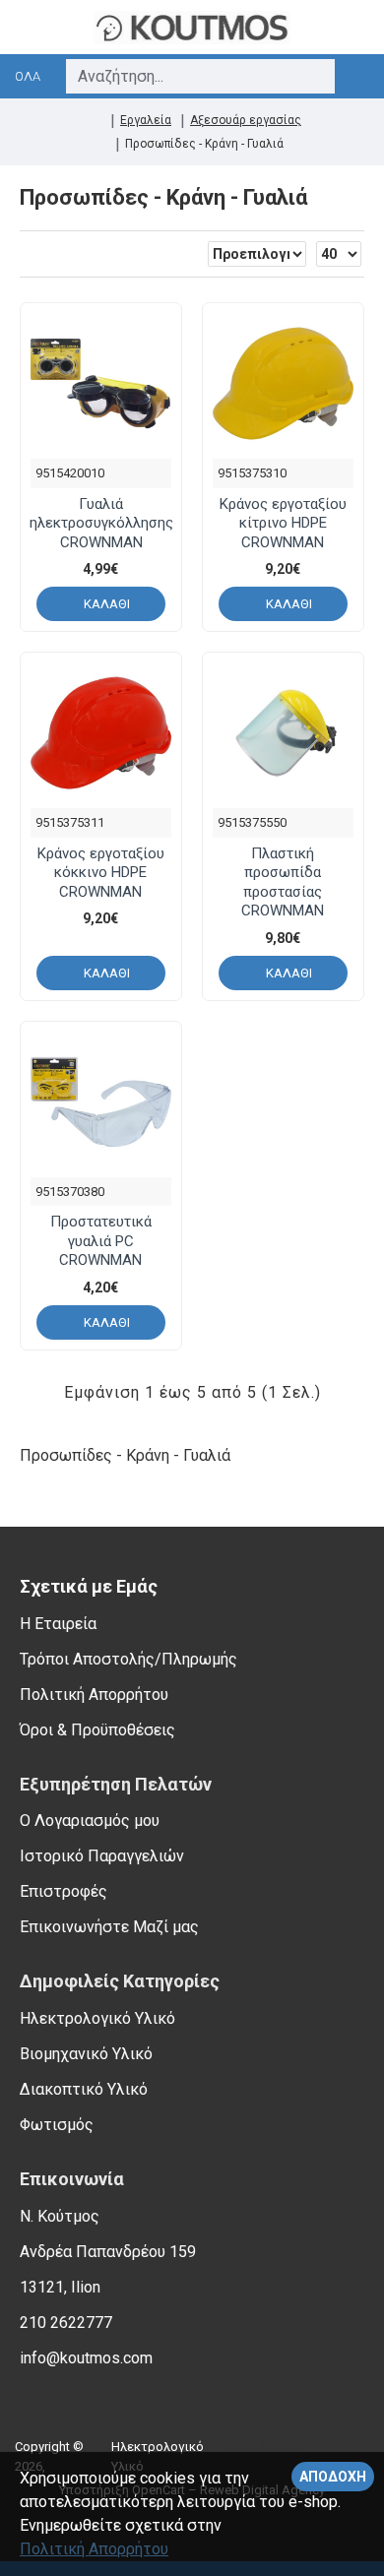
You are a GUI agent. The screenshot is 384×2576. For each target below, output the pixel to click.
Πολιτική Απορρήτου (94, 2549)
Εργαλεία (146, 120)
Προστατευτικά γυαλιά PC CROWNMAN (101, 1241)
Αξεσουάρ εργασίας (246, 120)
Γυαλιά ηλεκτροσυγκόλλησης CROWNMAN (101, 523)
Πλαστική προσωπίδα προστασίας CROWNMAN (283, 882)
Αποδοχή (333, 2477)
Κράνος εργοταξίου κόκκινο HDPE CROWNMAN (101, 873)
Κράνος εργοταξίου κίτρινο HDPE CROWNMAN (283, 523)
